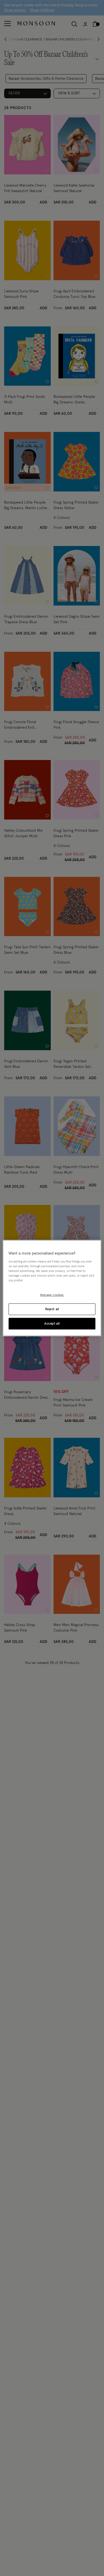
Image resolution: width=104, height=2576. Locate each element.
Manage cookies (52, 1295)
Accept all (52, 1323)
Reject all (52, 1309)
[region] (52, 1288)
